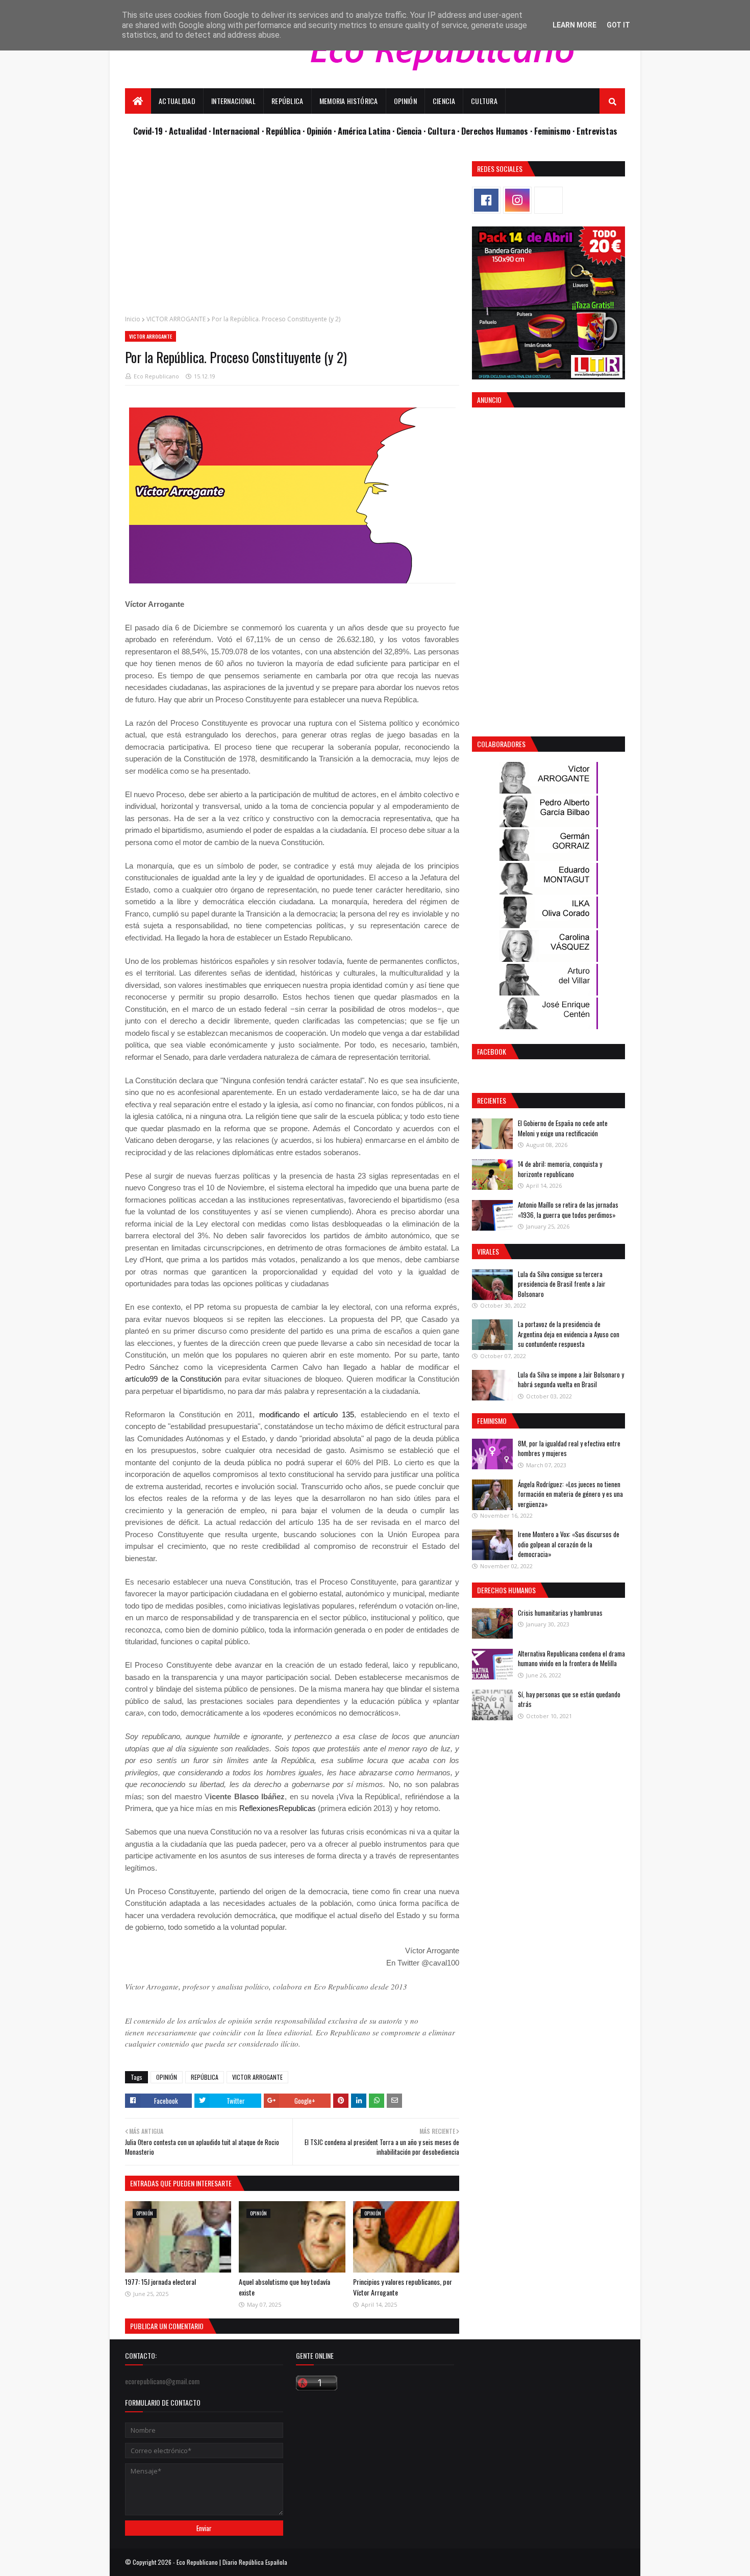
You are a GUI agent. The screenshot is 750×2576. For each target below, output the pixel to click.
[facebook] (486, 200)
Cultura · (444, 131)
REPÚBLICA (205, 2077)
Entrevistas (597, 131)
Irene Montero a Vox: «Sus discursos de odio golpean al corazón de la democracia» (569, 1544)
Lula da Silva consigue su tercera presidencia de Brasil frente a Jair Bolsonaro (562, 1284)
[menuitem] (138, 101)
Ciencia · (412, 131)
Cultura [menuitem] (484, 101)
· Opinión (318, 131)
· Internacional (235, 131)
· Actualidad (187, 131)
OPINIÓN (167, 2077)
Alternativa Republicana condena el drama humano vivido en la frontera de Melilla (571, 1659)
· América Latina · (365, 131)
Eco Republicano (156, 376)
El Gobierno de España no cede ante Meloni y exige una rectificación (563, 1128)
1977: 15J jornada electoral (160, 2281)
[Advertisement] (292, 233)
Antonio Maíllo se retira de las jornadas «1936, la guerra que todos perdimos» (568, 1210)
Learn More (574, 25)
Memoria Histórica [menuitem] (349, 101)
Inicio (133, 319)
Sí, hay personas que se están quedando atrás (569, 1699)
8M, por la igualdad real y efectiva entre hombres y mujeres (569, 1448)
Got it (618, 25)
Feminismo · (555, 131)
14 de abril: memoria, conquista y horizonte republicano (560, 1169)
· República (282, 131)
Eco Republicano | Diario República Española (232, 2562)
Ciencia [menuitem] (444, 101)
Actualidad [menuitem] (177, 101)
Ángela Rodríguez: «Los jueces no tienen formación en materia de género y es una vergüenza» (570, 1494)
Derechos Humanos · (498, 131)
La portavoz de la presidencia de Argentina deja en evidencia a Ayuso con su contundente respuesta (569, 1334)
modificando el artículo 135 (307, 1414)
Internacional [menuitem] (233, 101)
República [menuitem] (287, 101)
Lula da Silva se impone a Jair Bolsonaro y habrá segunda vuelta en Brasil (571, 1380)
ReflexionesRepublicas (278, 1808)
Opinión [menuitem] (405, 101)
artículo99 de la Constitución (173, 1379)
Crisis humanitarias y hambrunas (560, 1613)
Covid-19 (149, 131)
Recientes (492, 1100)
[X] (548, 200)
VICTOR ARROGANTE (176, 319)
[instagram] (517, 200)
